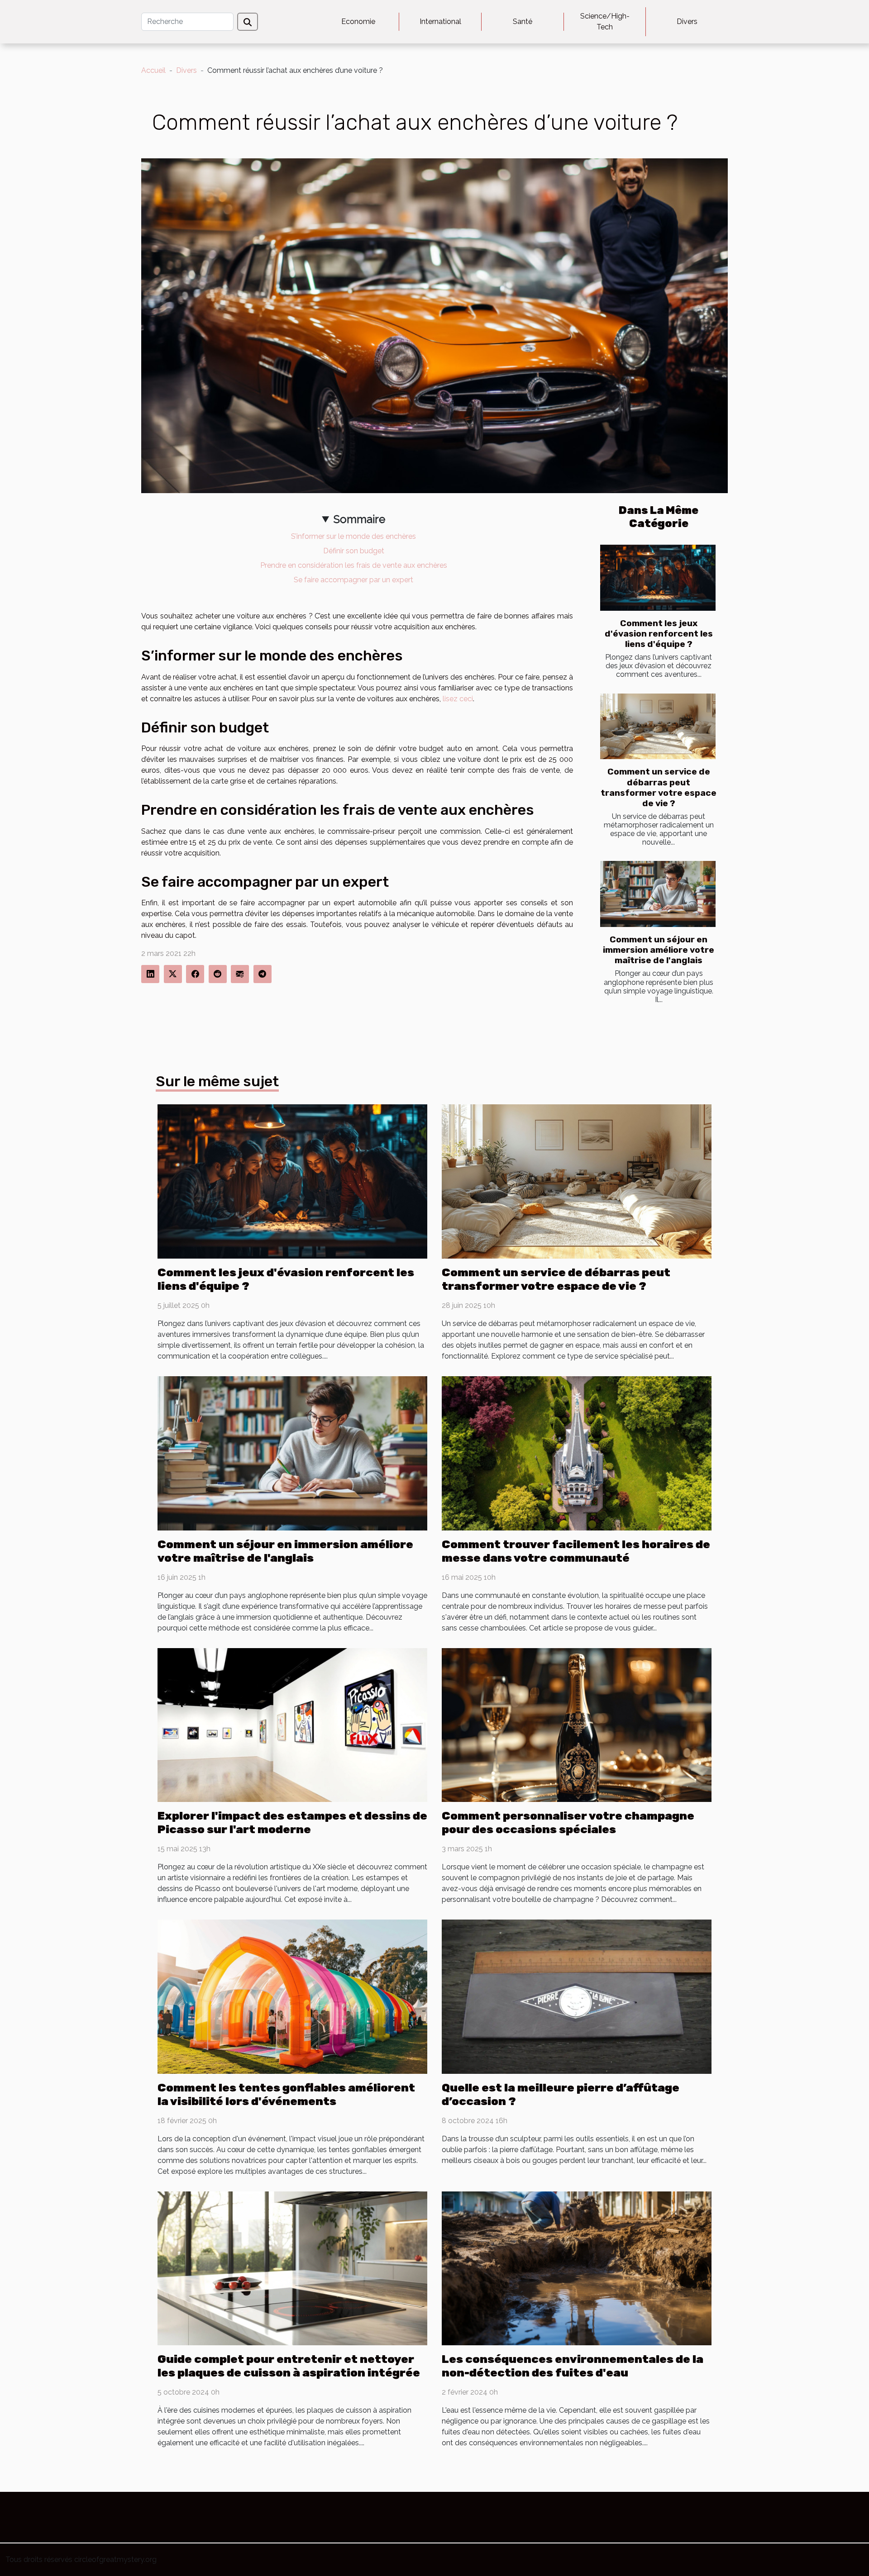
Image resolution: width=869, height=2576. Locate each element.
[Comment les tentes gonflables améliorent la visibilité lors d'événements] (292, 1996)
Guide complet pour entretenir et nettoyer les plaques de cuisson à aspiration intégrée (289, 2366)
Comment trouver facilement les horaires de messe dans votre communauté (576, 1551)
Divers (687, 21)
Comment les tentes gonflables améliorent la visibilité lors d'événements (286, 2094)
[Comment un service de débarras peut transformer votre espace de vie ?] (658, 727)
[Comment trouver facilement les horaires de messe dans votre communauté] (577, 1452)
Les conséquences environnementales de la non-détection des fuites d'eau (573, 2366)
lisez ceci (458, 699)
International (440, 21)
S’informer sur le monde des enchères (353, 536)
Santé (523, 21)
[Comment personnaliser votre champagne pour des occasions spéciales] (577, 1724)
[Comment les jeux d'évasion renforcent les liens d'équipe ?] (658, 578)
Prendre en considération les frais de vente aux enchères (354, 565)
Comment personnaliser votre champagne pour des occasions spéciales (568, 1823)
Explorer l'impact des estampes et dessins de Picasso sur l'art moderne (292, 1823)
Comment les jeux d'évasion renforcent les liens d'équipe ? (659, 634)
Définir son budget (354, 551)
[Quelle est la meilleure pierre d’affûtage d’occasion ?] (577, 1996)
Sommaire (359, 519)
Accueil (153, 70)
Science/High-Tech (605, 21)
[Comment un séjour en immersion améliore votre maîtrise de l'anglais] (658, 894)
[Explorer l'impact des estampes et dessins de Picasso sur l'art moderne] (292, 1724)
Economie (358, 21)
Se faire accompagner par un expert (353, 580)
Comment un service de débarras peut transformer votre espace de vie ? (659, 787)
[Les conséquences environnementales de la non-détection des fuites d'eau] (577, 2268)
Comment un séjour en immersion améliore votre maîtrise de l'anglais (659, 950)
